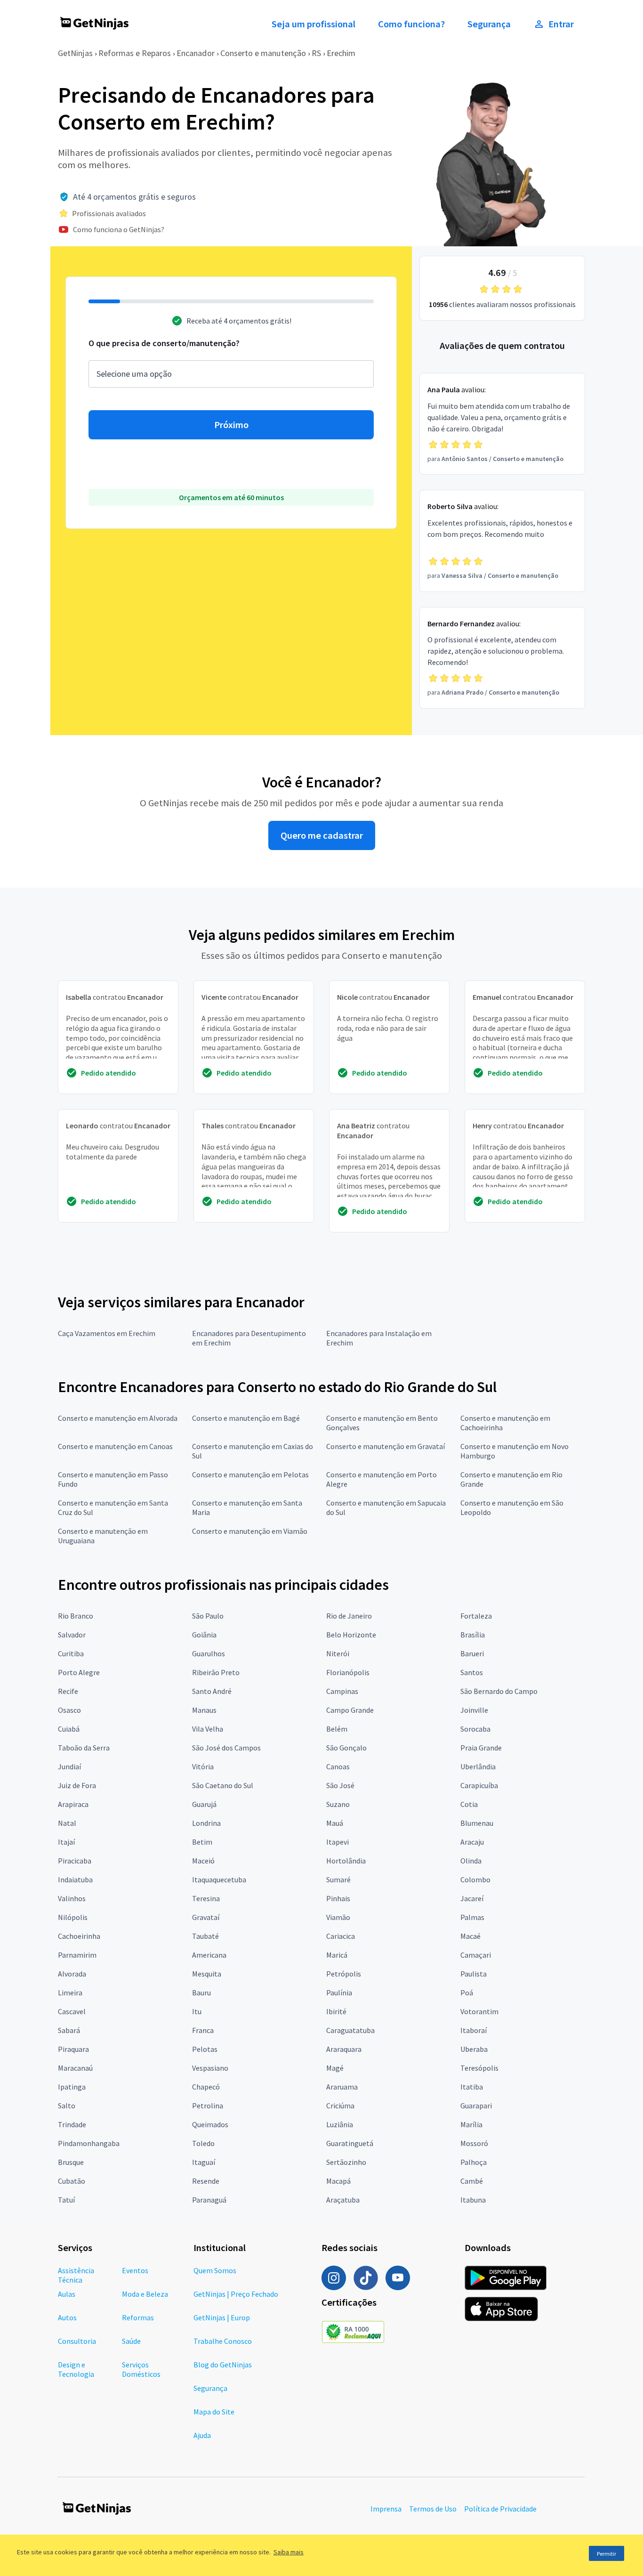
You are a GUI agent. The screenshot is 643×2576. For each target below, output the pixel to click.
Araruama (342, 2087)
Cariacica (341, 1936)
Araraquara (344, 2049)
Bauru (201, 1993)
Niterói (338, 1653)
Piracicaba (75, 1861)
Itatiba (472, 2087)
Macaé (470, 1936)
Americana (209, 1955)
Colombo (475, 1879)
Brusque (71, 2162)
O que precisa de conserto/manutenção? (164, 343)
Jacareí (472, 1898)
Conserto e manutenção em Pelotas (250, 1474)
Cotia (469, 1804)
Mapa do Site (214, 2412)
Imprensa (386, 2509)
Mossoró (474, 2143)
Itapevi (338, 1842)
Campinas (342, 1691)
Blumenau (477, 1823)
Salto (67, 2106)
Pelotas (205, 2049)
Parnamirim (77, 1955)
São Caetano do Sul (223, 1785)
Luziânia (340, 2124)
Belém (337, 1729)
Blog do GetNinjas (223, 2365)
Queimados (210, 2124)
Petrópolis (344, 1974)
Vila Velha (208, 1729)
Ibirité (336, 2011)
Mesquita (207, 1974)
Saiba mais (289, 2552)
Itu (197, 2011)
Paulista (474, 1974)
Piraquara (73, 2049)
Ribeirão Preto (216, 1672)
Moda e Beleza (145, 2294)
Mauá (335, 1823)
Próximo (231, 425)
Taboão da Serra (84, 1748)
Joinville (474, 1710)
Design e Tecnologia (76, 2369)
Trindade (72, 2124)
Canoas (338, 1766)
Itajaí (66, 1842)
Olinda (471, 1861)
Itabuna (473, 2200)
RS (316, 53)
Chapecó (206, 2087)
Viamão (338, 1917)
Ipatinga (72, 2087)
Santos (472, 1672)
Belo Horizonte (351, 1635)
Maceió (203, 1861)
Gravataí (206, 1917)
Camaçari (476, 1955)
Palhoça (474, 2162)
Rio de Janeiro (349, 1616)
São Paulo (208, 1616)
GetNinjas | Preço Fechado (236, 2294)
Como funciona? (411, 24)
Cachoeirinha (79, 1936)
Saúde (131, 2341)
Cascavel (72, 2011)
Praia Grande (481, 1748)
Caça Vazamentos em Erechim (107, 1333)
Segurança (489, 24)
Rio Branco (76, 1616)
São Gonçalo (346, 1748)
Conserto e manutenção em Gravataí (386, 1446)
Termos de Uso (433, 2509)
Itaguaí (204, 2162)
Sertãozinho (346, 2162)
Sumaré (338, 1879)
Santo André (212, 1691)
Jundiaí (69, 1766)
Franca (203, 2030)
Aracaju (472, 1842)
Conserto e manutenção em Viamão (250, 1531)
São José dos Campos (226, 1748)
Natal (67, 1823)
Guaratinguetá (350, 2143)
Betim (202, 1842)
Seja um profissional (313, 24)
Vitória (203, 1766)
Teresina (206, 1898)
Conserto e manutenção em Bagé (246, 1418)
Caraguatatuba (350, 2030)
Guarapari (476, 2106)
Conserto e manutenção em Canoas (115, 1446)
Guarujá (204, 1804)
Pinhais (338, 1898)
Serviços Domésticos (141, 2369)
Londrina (206, 1823)
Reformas (138, 2317)
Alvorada (72, 1974)
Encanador (196, 53)
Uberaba (474, 2049)
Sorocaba (475, 1729)
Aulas (67, 2294)
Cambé (472, 2181)
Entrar (561, 24)
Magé (335, 2068)
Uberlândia (478, 1766)
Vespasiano (210, 2068)
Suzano (338, 1804)
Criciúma (340, 2106)
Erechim (341, 53)
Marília (471, 2124)
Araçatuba (343, 2200)
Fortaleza (476, 1616)
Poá (467, 1993)
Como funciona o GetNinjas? (119, 229)
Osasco (69, 1710)
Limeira (70, 1993)
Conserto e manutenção (263, 53)
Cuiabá (69, 1729)
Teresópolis (479, 2068)
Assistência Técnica (76, 2275)
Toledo (203, 2143)
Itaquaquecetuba (219, 1879)
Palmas (472, 1917)
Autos (67, 2317)
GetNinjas (75, 53)
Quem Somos (215, 2270)
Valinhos (72, 1898)
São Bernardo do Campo (499, 1691)
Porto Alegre (79, 1672)
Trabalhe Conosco (223, 2341)
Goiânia (204, 1635)
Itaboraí (474, 2030)
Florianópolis (348, 1672)
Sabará (69, 2030)
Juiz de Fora (77, 1785)
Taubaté (205, 1936)
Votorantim (479, 2011)
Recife (68, 1691)
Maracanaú (75, 2068)
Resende (206, 2181)
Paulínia (339, 1993)
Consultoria (77, 2341)
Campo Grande (350, 1710)
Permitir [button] (607, 2554)
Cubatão (72, 2181)
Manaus (204, 1710)
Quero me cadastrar (322, 835)
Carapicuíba (479, 1785)
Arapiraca (73, 1804)
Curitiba (71, 1653)
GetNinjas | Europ (222, 2317)
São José (340, 1785)
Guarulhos (209, 1653)
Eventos (135, 2270)
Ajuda (202, 2435)
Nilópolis (73, 1917)
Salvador (72, 1635)
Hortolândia (346, 1861)
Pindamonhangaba (89, 2143)
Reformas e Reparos (135, 53)
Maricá (337, 1955)
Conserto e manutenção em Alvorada (118, 1418)
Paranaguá (209, 2200)
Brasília (473, 1635)
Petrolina (208, 2106)
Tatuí (66, 2200)
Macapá (338, 2181)
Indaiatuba (75, 1879)
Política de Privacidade (500, 2509)
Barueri (472, 1653)
